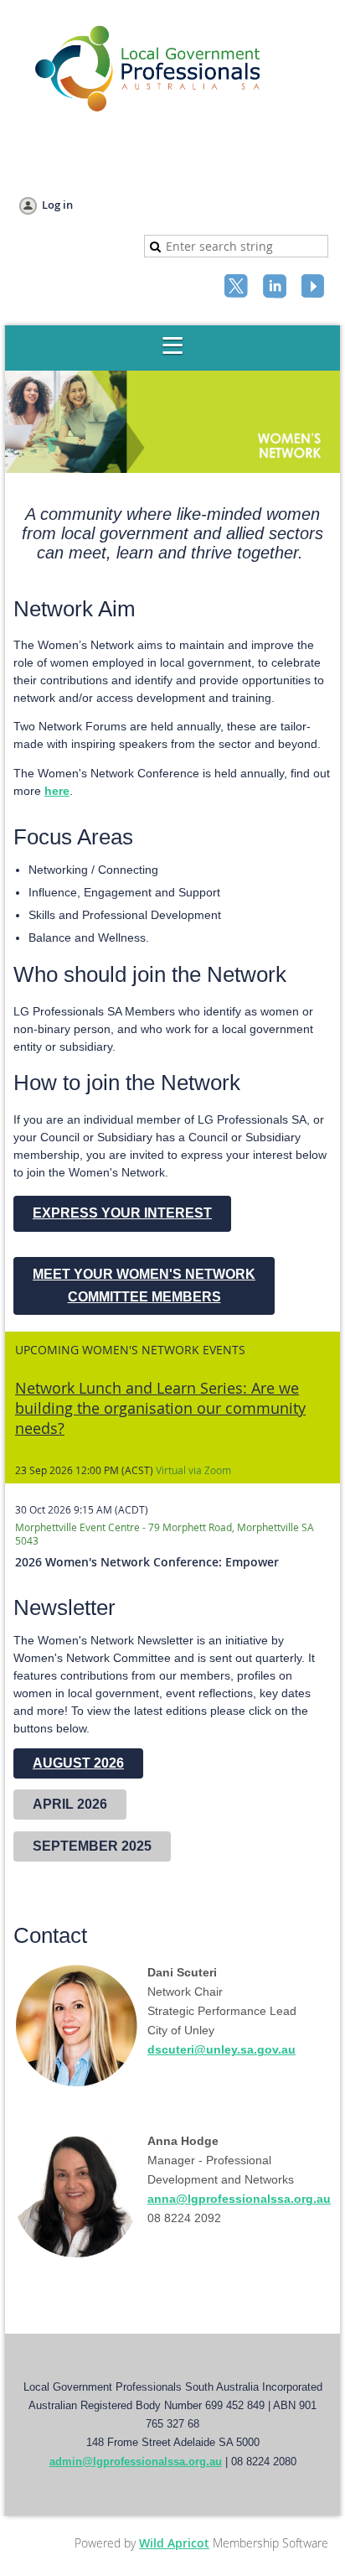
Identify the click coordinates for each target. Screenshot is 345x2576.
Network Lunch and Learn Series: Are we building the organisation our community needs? (160, 1408)
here (57, 791)
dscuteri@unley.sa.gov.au (221, 2049)
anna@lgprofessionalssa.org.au (239, 2199)
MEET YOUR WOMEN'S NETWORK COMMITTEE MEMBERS (144, 1285)
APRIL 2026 (70, 1804)
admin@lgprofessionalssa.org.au (136, 2462)
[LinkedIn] (276, 288)
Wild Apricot (174, 2543)
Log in (57, 205)
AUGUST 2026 (78, 1763)
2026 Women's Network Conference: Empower (147, 1562)
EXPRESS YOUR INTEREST (122, 1213)
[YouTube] (315, 288)
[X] (238, 288)
